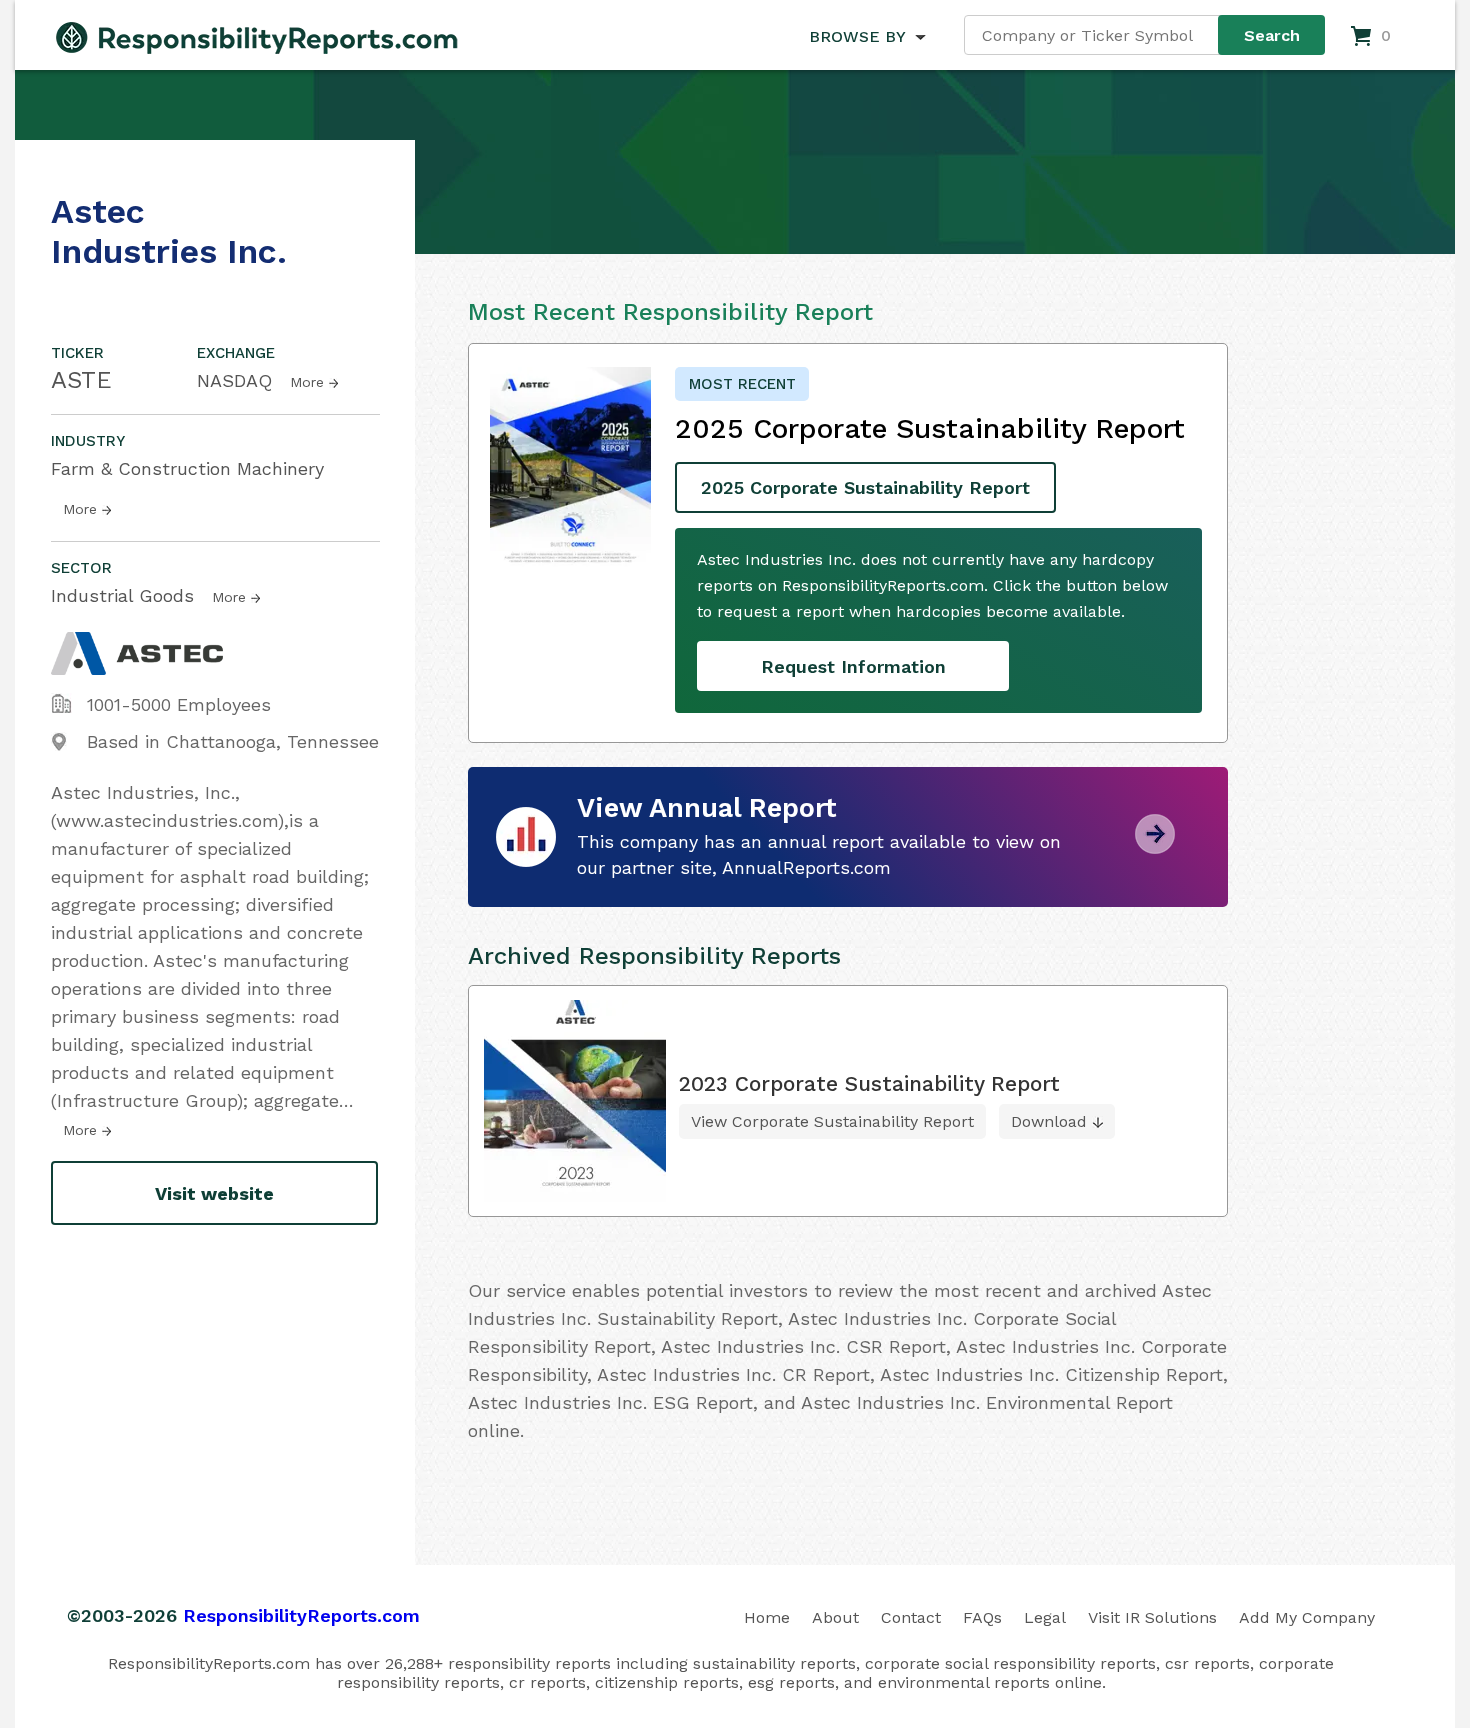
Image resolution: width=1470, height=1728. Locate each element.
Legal (1045, 1617)
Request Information (853, 666)
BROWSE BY (857, 36)
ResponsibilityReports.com (301, 1615)
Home (767, 1617)
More (307, 382)
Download (1049, 1121)
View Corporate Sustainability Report (832, 1121)
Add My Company (1307, 1617)
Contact (911, 1617)
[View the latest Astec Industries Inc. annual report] (1155, 846)
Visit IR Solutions (1152, 1617)
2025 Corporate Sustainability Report (865, 487)
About (835, 1617)
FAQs (982, 1617)
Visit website (214, 1193)
